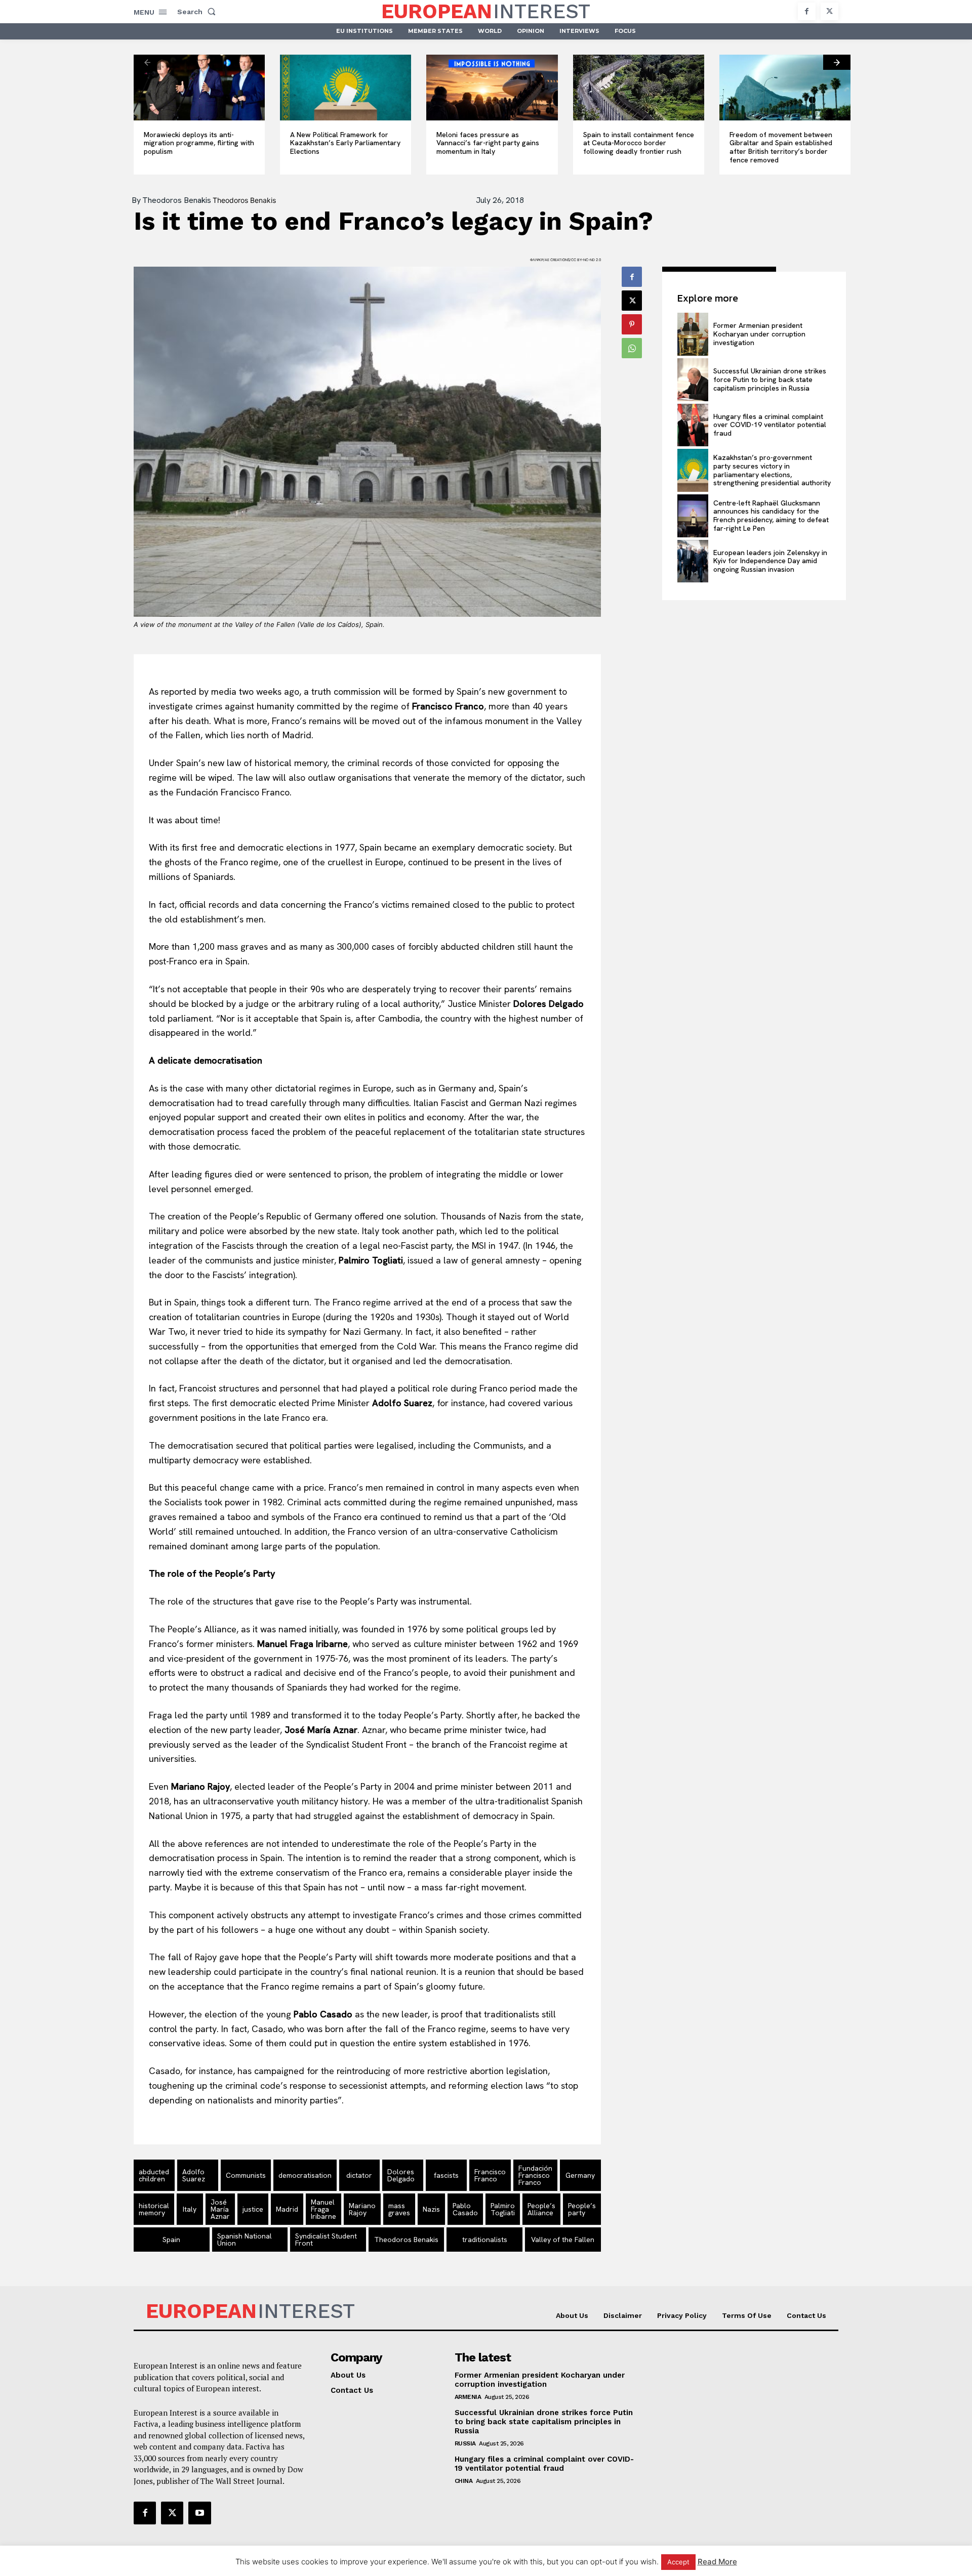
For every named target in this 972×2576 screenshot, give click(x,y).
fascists (446, 2175)
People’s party (582, 2209)
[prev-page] (147, 62)
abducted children (154, 2175)
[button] (198, 12)
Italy (190, 2209)
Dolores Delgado (401, 2175)
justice (253, 2209)
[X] (829, 11)
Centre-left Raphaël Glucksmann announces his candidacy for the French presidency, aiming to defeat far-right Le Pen (771, 516)
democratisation (305, 2175)
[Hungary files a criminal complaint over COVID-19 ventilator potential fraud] (693, 425)
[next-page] (837, 62)
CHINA (464, 2481)
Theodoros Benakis (177, 200)
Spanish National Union (245, 2240)
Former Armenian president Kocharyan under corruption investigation (759, 334)
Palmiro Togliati (503, 2209)
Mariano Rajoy (362, 2209)
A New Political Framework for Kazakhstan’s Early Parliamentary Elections (345, 143)
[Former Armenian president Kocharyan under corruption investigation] (693, 334)
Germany (580, 2175)
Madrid (287, 2209)
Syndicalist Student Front (326, 2240)
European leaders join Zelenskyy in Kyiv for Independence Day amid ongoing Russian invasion (770, 561)
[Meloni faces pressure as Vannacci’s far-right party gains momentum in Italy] (492, 88)
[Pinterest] (632, 324)
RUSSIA (465, 2443)
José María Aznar (220, 2209)
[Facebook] (807, 11)
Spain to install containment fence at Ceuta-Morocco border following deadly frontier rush (639, 143)
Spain (171, 2240)
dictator (359, 2175)
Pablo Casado (465, 2209)
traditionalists (485, 2240)
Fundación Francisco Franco (535, 2175)
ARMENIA (468, 2397)
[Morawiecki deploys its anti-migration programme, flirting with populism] (199, 88)
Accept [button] (678, 2562)
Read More (717, 2562)
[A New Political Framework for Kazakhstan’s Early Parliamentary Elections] (346, 88)
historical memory (154, 2209)
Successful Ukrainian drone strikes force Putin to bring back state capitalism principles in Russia (770, 379)
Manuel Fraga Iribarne (323, 2209)
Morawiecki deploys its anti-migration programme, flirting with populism (199, 143)
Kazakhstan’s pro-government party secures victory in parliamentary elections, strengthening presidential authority (772, 470)
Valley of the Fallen (563, 2240)
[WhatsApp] (632, 348)
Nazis (431, 2209)
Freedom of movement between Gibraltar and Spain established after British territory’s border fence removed (781, 147)
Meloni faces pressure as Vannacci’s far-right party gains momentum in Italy (488, 143)
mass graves (399, 2209)
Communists (246, 2175)
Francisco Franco (490, 2175)
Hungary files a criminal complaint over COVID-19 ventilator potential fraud (770, 425)
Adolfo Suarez (194, 2175)
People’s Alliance (541, 2209)
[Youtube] (199, 2513)
